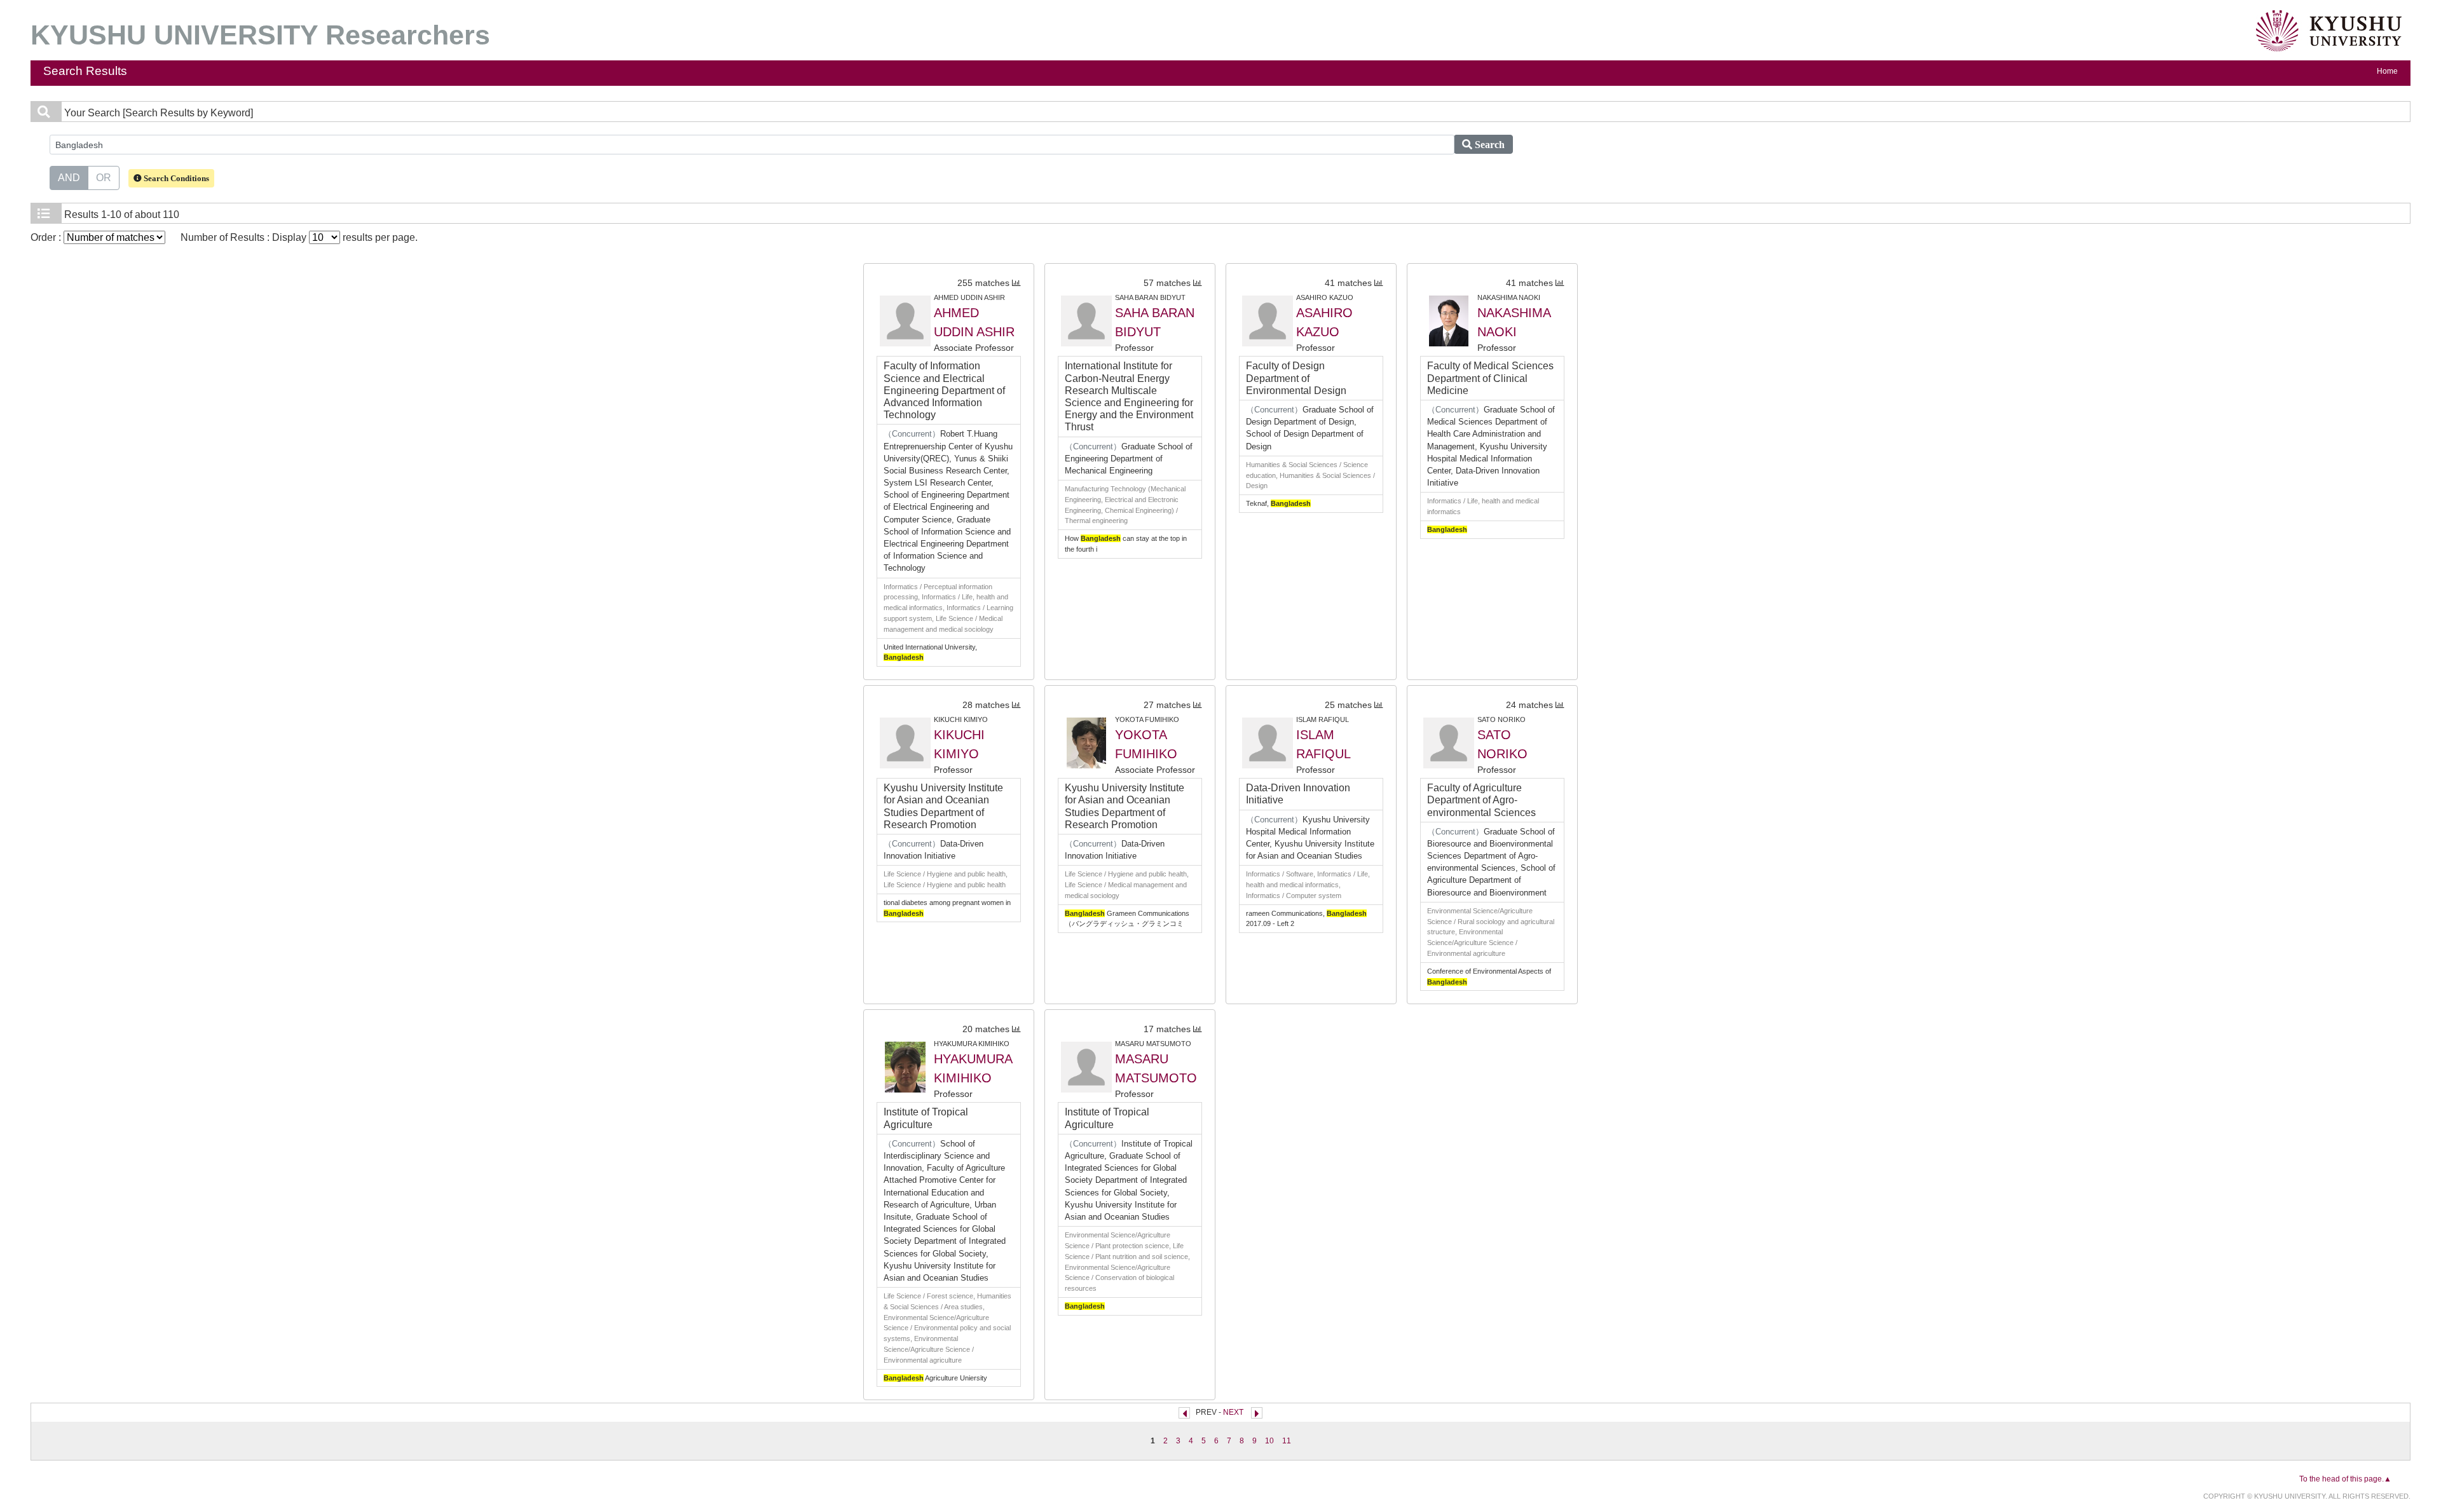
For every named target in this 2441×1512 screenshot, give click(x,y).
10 (1269, 1441)
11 (1287, 1441)
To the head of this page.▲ (2345, 1479)
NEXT (1233, 1412)
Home (2387, 71)
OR (104, 178)
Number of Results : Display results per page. (299, 237)
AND (69, 178)
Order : (47, 237)
